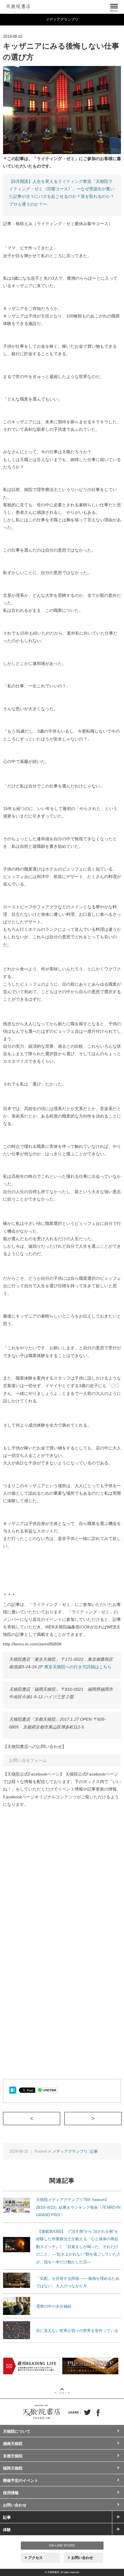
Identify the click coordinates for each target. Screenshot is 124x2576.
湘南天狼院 (13, 2444)
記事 (94, 2151)
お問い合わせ (15, 2505)
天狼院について (17, 2431)
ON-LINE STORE (62, 2545)
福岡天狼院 (13, 2468)
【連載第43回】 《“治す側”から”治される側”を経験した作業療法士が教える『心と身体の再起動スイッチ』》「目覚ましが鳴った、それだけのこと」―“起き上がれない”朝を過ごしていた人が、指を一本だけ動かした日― (78, 2247)
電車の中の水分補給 (54, 2306)
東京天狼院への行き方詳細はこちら (78, 1667)
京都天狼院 (13, 2456)
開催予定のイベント (21, 2481)
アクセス (36, 2558)
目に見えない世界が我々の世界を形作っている (77, 2331)
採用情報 (11, 2493)
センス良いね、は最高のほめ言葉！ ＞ (121, 2118)
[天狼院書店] (18, 5)
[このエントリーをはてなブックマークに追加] (13, 2090)
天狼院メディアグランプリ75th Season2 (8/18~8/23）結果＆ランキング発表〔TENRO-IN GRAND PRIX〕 (78, 2207)
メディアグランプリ (70, 2151)
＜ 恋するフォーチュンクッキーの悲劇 (60, 2118)
